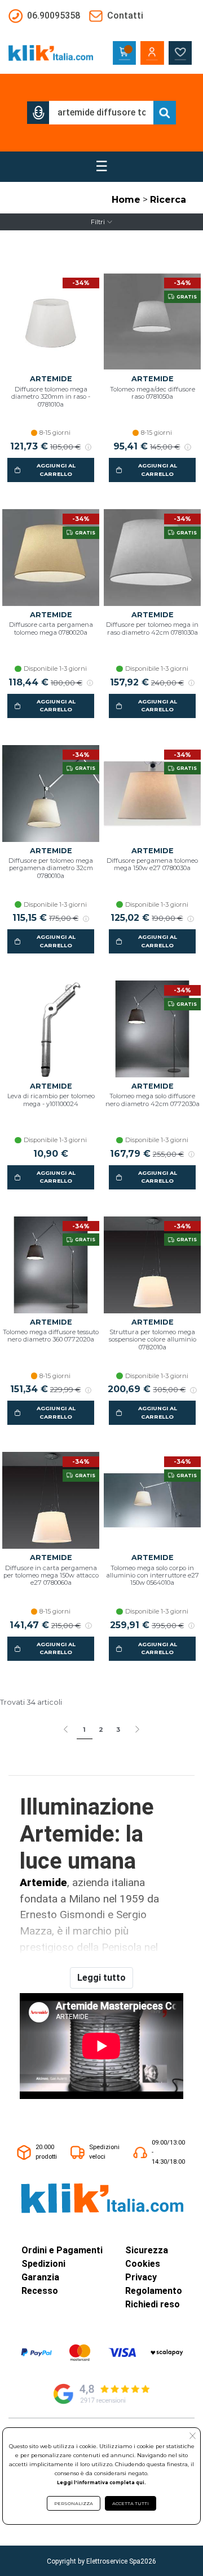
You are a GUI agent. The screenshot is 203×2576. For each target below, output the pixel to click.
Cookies (143, 2264)
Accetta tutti (131, 2503)
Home (126, 200)
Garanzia (40, 2277)
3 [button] (118, 1730)
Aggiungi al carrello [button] (56, 469)
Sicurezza (147, 2250)
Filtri (98, 222)
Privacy (141, 2277)
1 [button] (84, 1730)
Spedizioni (43, 2264)
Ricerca (168, 200)
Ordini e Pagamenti (62, 2250)
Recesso (40, 2291)
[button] (38, 113)
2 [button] (101, 1730)
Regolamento (154, 2291)
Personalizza (74, 2503)
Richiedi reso (153, 2304)
